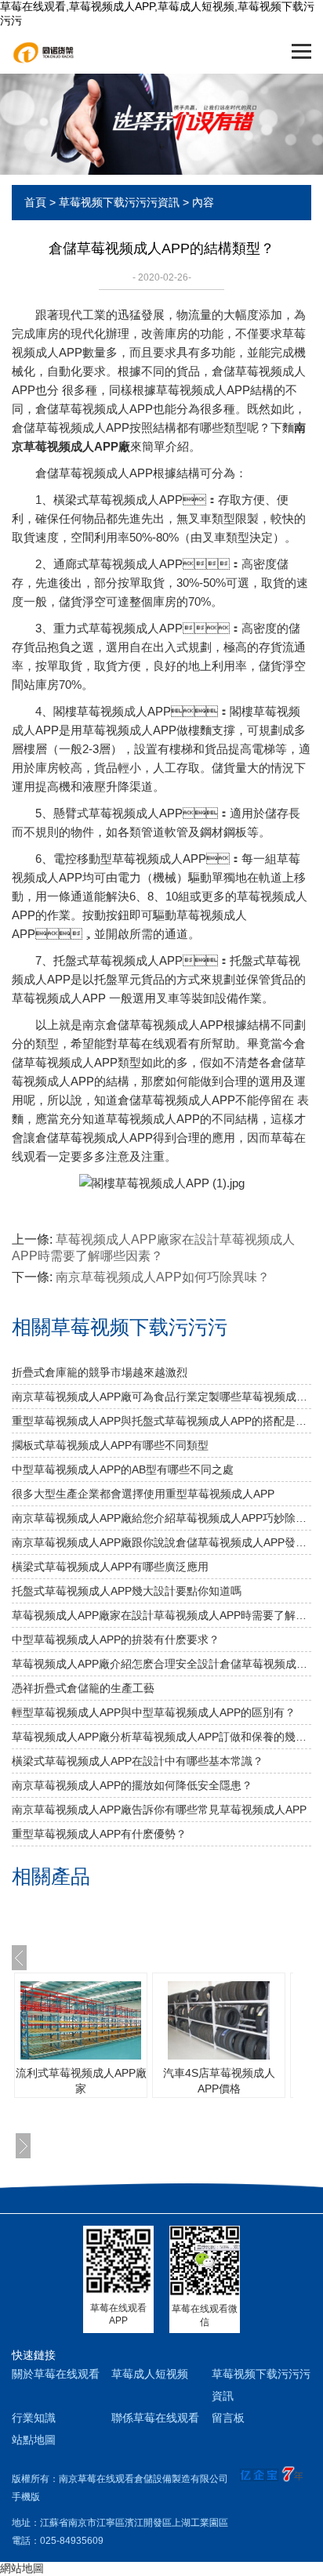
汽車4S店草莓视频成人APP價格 (219, 2081)
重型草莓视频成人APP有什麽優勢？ (99, 1834)
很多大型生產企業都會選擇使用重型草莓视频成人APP (143, 1494)
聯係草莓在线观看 (155, 2418)
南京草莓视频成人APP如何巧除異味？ (163, 1277)
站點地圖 (34, 2440)
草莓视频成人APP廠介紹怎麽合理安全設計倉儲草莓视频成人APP (161, 1664)
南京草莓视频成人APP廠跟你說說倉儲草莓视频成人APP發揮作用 (161, 1542)
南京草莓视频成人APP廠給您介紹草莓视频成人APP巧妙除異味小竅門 (161, 1518)
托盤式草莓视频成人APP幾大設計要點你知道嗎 (127, 1591)
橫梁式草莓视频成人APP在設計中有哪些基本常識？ (138, 1761)
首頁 (35, 202)
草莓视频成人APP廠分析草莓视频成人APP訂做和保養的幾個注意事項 (161, 1737)
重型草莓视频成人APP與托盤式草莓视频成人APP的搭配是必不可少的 (161, 1421)
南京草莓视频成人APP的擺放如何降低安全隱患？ (132, 1785)
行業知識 (34, 2418)
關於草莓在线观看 (56, 2374)
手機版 (26, 2497)
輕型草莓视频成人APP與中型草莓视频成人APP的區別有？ (154, 1712)
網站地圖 (22, 2568)
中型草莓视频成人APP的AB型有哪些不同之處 (123, 1469)
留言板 (228, 2418)
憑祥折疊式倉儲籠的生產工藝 (83, 1688)
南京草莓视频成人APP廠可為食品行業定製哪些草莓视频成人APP (161, 1397)
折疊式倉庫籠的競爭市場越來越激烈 (100, 1372)
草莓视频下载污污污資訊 (119, 202)
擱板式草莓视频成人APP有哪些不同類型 (110, 1445)
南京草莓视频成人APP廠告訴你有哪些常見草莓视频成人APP (159, 1810)
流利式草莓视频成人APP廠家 (81, 2081)
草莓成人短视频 (150, 2374)
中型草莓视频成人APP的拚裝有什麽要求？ (116, 1639)
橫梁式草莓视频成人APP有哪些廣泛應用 (110, 1567)
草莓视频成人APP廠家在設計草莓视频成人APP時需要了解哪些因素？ (161, 1615)
